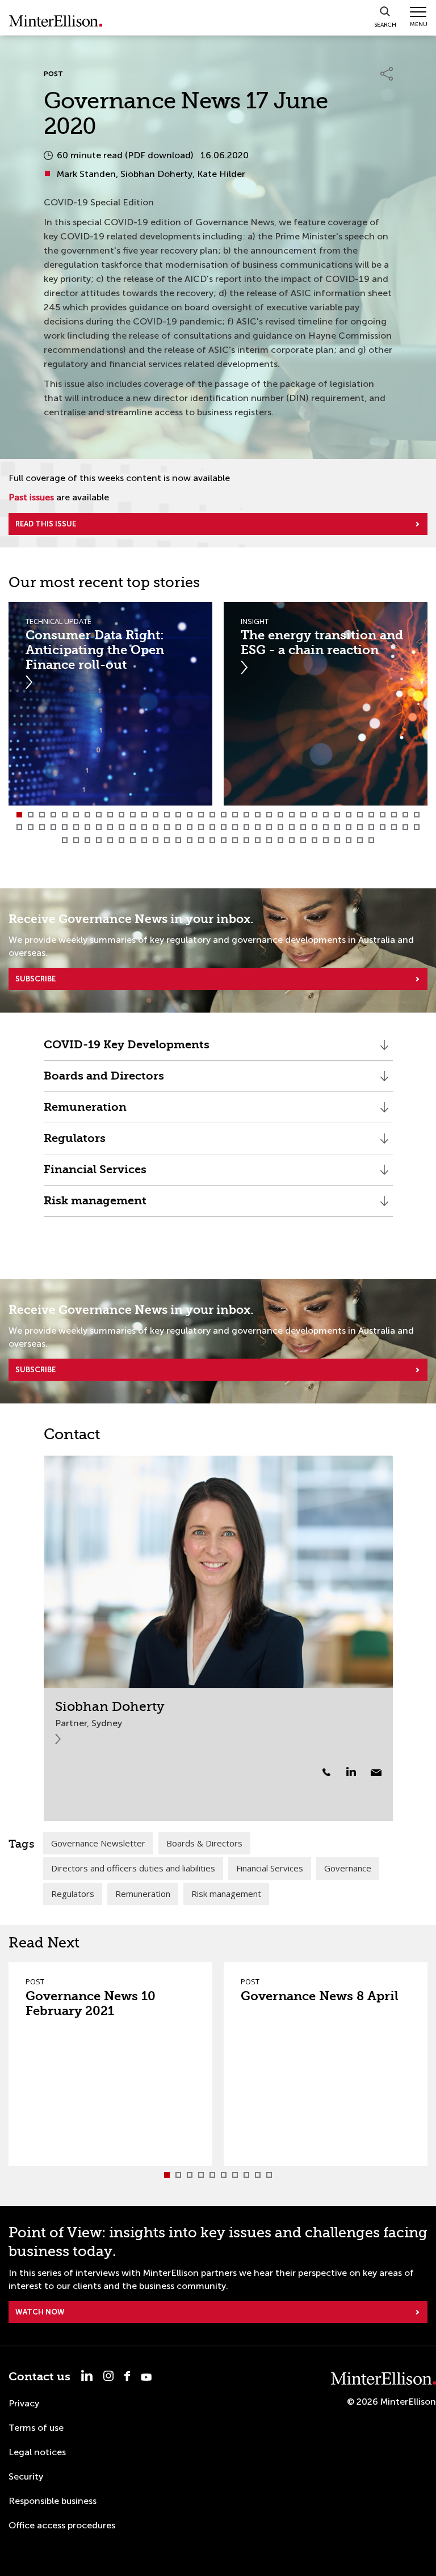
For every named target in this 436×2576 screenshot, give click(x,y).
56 (235, 827)
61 (292, 827)
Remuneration (85, 1112)
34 (394, 815)
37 (19, 827)
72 (417, 827)
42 (76, 827)
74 (76, 840)
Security (26, 2476)
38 (31, 827)
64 (326, 827)
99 (360, 840)
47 (133, 827)
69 (383, 827)
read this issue (46, 524)
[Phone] (326, 1772)
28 (326, 815)
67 (360, 827)
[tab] (19, 815)
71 (405, 827)
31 (360, 815)
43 (87, 827)
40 (53, 827)
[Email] (376, 1773)
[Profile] (218, 1572)
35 (405, 815)
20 (235, 815)
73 (65, 840)
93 (292, 840)
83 (178, 840)
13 (156, 815)
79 (133, 840)
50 (167, 827)
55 (224, 827)
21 (246, 815)
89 (246, 840)
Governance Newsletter (98, 1843)
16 (190, 815)
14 (167, 815)
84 (190, 840)
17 (201, 815)
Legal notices (37, 2452)
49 (156, 827)
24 (280, 815)
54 (212, 827)
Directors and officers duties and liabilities (133, 1868)
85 (201, 840)
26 (303, 815)
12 (144, 815)
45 (110, 827)
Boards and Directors (104, 1080)
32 (371, 815)
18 (212, 815)
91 (269, 840)
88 (235, 840)
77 (110, 840)
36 (417, 815)
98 (349, 840)
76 (99, 840)
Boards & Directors (204, 1843)
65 (337, 827)
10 (121, 815)
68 (371, 827)
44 (99, 827)
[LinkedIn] (357, 1772)
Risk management (95, 1205)
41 (65, 827)
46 (121, 827)
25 (292, 815)
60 (280, 827)
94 (303, 840)
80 (144, 840)
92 (280, 840)
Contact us (39, 2377)
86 (212, 840)
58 (258, 827)
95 (315, 840)
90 (258, 840)
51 (178, 827)
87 (224, 840)
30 (349, 815)
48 (144, 827)
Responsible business (53, 2501)
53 (201, 827)
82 (167, 840)
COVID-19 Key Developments (128, 1049)
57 (246, 827)
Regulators (75, 1143)
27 (315, 815)
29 (337, 815)
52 (190, 827)
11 (133, 815)
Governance (348, 1868)
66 (349, 827)
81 (156, 840)
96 (326, 840)
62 (303, 827)
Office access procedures (62, 2525)
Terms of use (36, 2428)
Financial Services (95, 1174)
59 (269, 827)
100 (371, 840)
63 (315, 827)
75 (87, 840)
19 (224, 815)
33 (383, 815)
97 (337, 840)
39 (42, 827)
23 (269, 815)
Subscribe (35, 979)
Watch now (40, 2312)
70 (394, 827)
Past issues (31, 497)
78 (121, 840)
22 (258, 815)
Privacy (24, 2403)
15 (178, 815)
